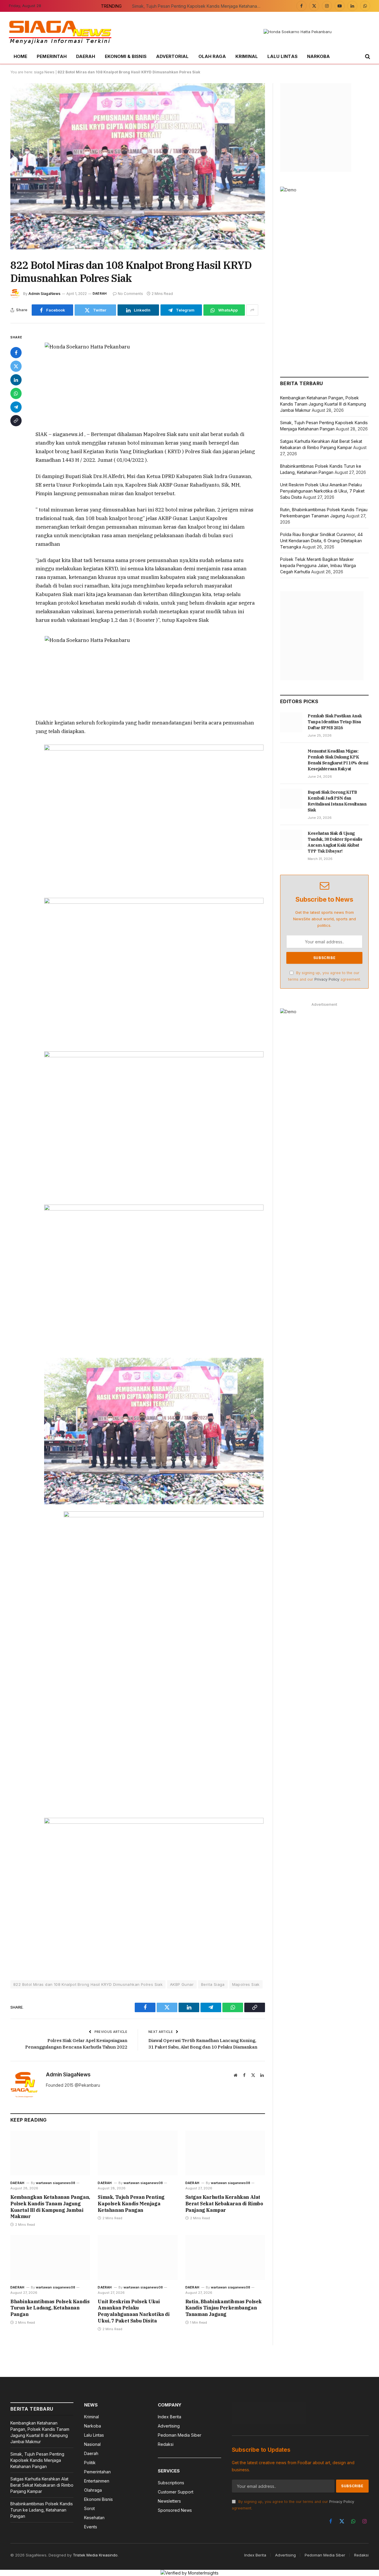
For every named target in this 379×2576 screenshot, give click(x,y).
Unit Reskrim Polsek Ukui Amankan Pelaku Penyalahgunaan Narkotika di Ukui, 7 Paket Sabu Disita (134, 2311)
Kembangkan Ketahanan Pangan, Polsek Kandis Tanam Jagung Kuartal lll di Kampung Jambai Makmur (50, 2207)
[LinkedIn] (16, 380)
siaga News (44, 72)
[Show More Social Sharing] (252, 310)
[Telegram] (16, 407)
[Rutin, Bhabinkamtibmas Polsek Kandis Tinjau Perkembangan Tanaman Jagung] (225, 2257)
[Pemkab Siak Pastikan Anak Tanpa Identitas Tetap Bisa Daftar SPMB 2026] (291, 722)
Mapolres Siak (246, 1984)
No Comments (130, 294)
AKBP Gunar (182, 1984)
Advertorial (172, 56)
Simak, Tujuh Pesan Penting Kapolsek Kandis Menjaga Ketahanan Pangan (199, 6)
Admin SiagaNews (44, 294)
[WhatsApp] (16, 393)
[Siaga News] (60, 32)
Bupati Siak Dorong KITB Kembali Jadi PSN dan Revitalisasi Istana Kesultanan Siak (337, 801)
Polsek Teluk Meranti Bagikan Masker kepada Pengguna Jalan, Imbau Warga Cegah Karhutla (318, 565)
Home (20, 56)
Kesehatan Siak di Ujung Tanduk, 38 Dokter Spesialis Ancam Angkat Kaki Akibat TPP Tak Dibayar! (335, 842)
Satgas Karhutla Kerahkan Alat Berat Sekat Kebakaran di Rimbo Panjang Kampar (224, 2204)
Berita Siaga (213, 1984)
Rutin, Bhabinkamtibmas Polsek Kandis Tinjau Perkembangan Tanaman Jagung (224, 2308)
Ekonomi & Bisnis (126, 56)
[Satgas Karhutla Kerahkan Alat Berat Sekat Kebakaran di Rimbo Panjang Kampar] (225, 2153)
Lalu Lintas (282, 56)
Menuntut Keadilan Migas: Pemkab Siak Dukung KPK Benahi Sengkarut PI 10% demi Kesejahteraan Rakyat (338, 760)
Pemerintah (52, 56)
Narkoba (319, 56)
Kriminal (247, 56)
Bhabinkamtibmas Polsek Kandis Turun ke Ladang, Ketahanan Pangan (50, 2308)
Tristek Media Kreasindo (95, 2555)
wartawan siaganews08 (56, 2183)
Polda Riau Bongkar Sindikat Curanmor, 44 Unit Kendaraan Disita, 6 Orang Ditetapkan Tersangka (321, 541)
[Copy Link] (16, 421)
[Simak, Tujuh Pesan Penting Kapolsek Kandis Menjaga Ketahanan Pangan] (138, 2153)
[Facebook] (16, 353)
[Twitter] (16, 366)
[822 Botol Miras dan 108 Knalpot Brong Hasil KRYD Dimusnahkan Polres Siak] (138, 166)
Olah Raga (212, 56)
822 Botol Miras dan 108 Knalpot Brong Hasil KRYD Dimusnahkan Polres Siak (88, 1984)
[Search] (367, 57)
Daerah (86, 56)
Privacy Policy (327, 979)
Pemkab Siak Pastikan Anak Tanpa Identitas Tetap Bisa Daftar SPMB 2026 (335, 722)
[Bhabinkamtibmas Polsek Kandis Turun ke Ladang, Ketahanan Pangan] (50, 2257)
